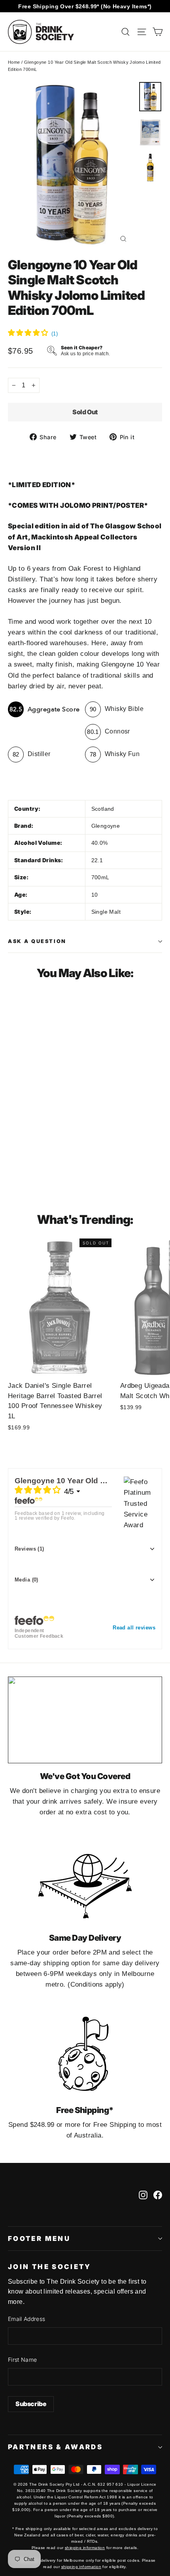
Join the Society (50, 2267)
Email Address (27, 2319)
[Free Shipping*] (85, 2054)
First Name (23, 2360)
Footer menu (39, 2239)
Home (14, 62)
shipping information (85, 2548)
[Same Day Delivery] (85, 1882)
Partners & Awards (55, 2447)
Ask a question (37, 941)
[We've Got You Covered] (85, 1720)
